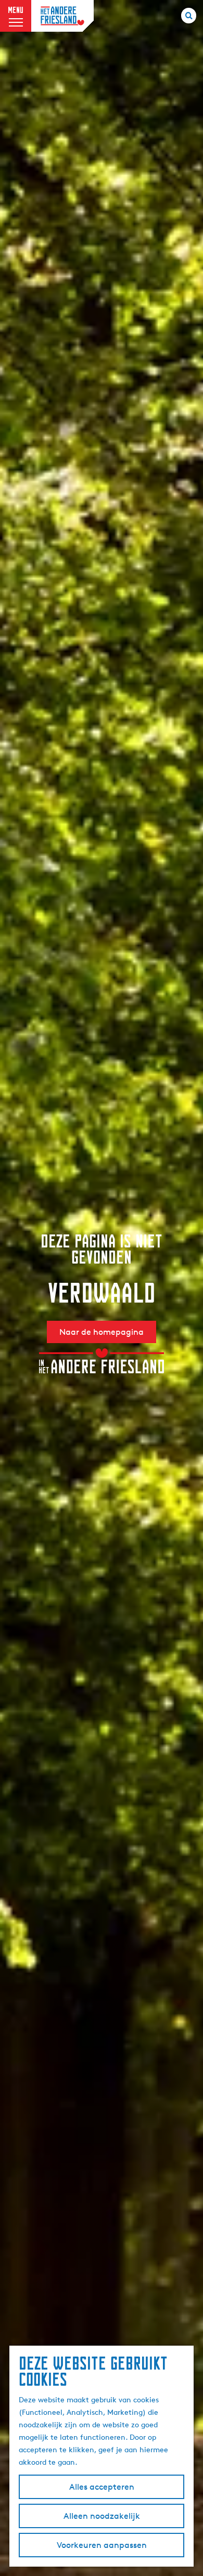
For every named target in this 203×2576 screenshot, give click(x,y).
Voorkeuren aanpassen (102, 2545)
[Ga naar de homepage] (62, 16)
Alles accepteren (102, 2487)
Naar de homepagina (102, 1332)
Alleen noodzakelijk (102, 2516)
